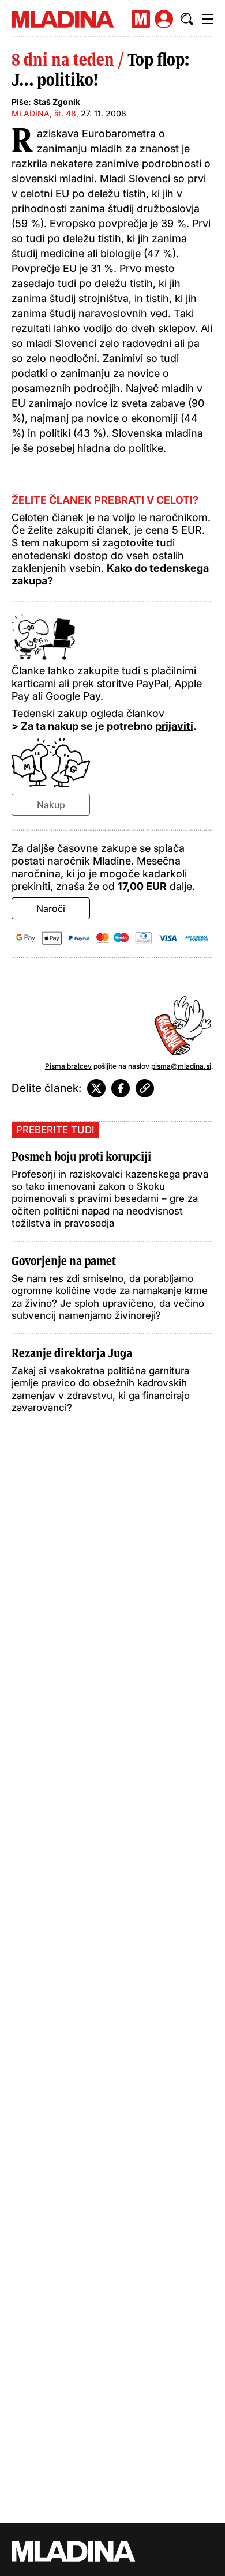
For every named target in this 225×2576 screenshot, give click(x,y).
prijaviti (174, 726)
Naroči (51, 908)
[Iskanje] (187, 19)
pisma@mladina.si (181, 1066)
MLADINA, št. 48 (44, 113)
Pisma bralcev (68, 1066)
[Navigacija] (208, 19)
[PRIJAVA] (164, 19)
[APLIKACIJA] (141, 19)
